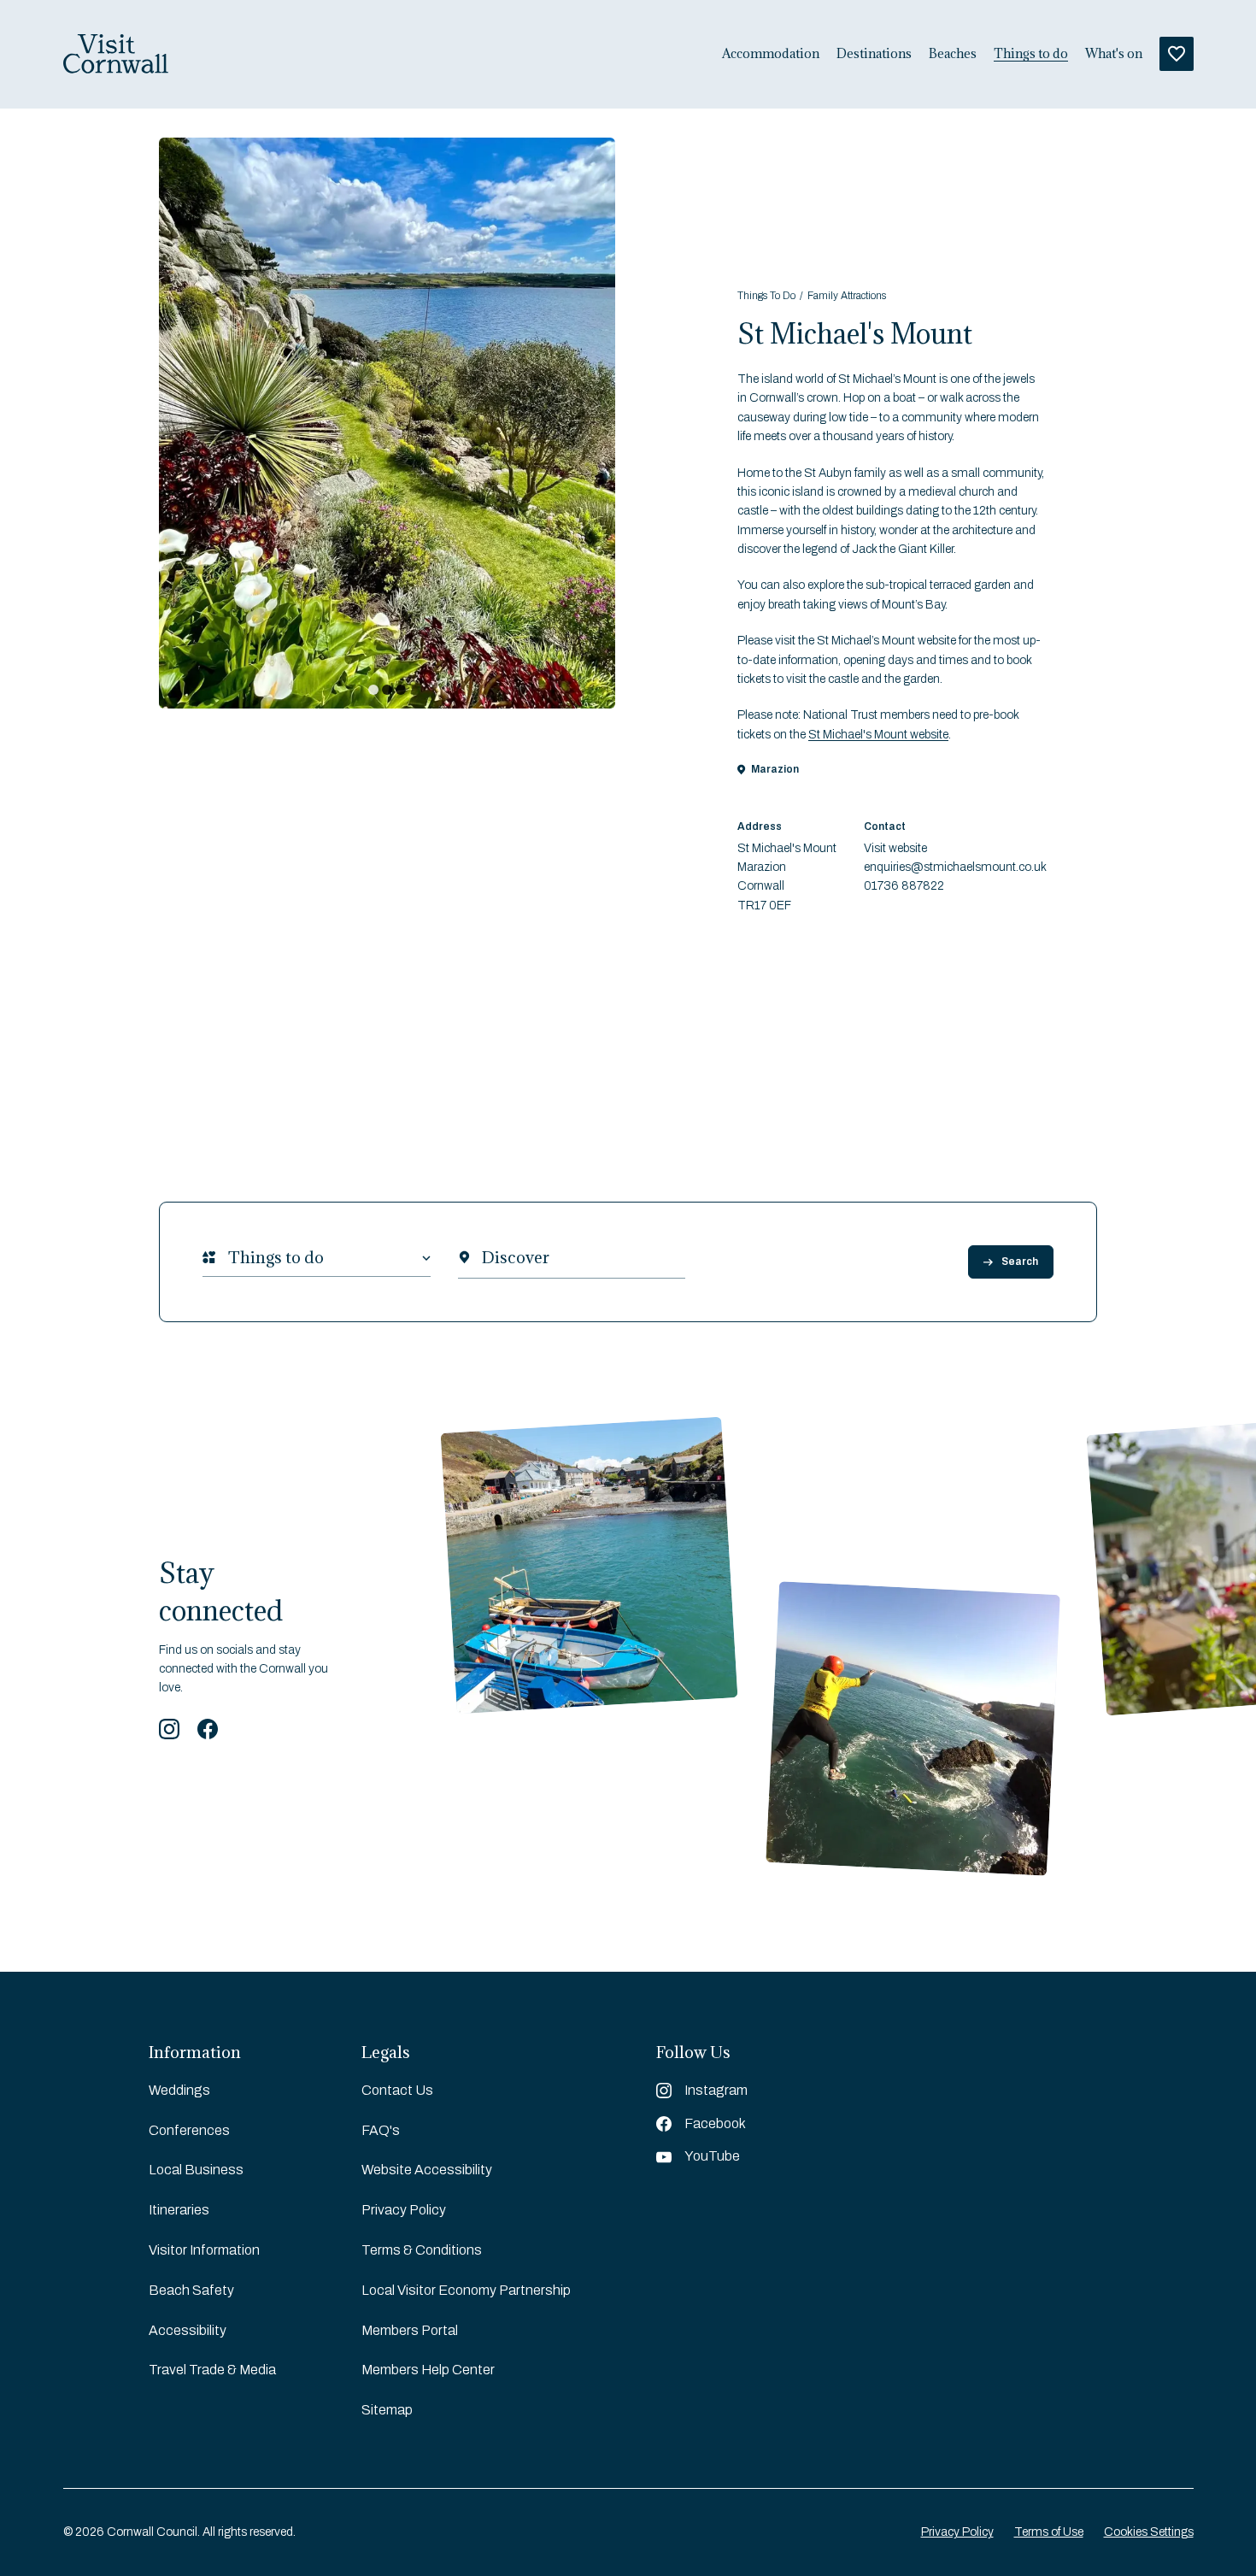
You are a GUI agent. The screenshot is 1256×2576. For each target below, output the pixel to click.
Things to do (1031, 54)
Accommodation (771, 54)
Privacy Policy (404, 2210)
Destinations (874, 54)
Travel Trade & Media (212, 2370)
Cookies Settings (1149, 2532)
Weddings (179, 2090)
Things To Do (766, 296)
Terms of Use (1049, 2532)
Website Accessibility (427, 2170)
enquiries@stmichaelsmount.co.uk (955, 867)
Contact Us (397, 2090)
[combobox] (228, 1258)
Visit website (895, 848)
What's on (1114, 54)
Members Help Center (428, 2370)
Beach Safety (191, 2290)
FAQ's (381, 2130)
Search (1020, 1262)
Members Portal (410, 2330)
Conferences (189, 2130)
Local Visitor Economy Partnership (466, 2290)
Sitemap (387, 2410)
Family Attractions (847, 296)
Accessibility (188, 2330)
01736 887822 (904, 886)
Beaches (953, 54)
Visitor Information (204, 2250)
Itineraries (179, 2210)
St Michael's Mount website (878, 735)
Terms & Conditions (422, 2250)
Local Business (196, 2170)
